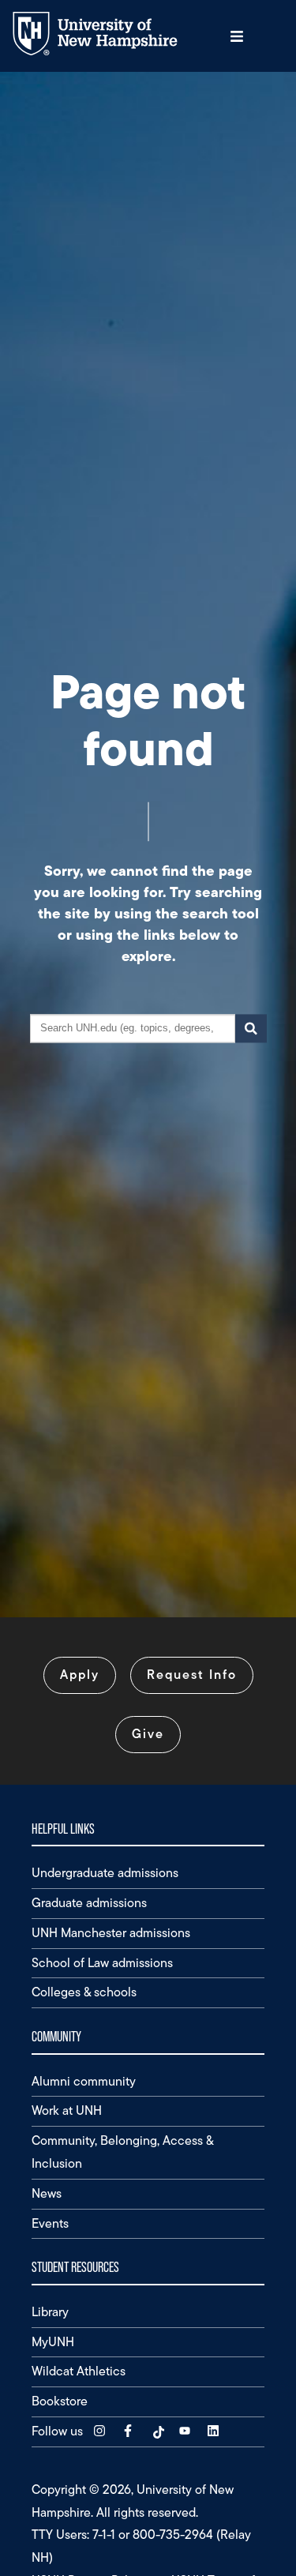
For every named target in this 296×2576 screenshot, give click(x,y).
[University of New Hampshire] (107, 52)
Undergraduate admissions (105, 1873)
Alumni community (84, 2081)
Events (50, 2223)
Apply (80, 1675)
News (47, 2193)
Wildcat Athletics (79, 2371)
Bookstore (60, 2401)
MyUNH (53, 2342)
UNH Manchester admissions (111, 1933)
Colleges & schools (84, 1992)
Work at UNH (67, 2110)
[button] (237, 36)
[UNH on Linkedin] (215, 2431)
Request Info (192, 1675)
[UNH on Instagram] (101, 2431)
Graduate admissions (89, 1903)
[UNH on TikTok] (158, 2431)
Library (50, 2312)
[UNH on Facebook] (129, 2431)
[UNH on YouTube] (186, 2431)
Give (148, 1734)
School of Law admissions (102, 1963)
